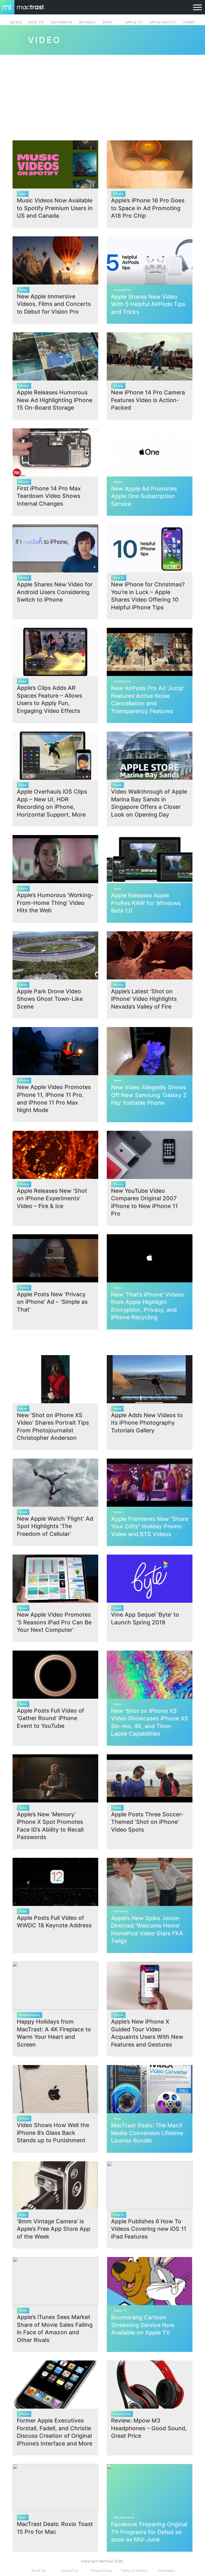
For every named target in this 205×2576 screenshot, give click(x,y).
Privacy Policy (101, 2571)
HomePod (192, 22)
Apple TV (134, 22)
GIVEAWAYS (61, 22)
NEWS (16, 22)
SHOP (107, 22)
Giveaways (167, 2571)
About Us (38, 2571)
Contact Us (70, 2571)
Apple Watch (163, 22)
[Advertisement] (102, 95)
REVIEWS (87, 22)
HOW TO (36, 22)
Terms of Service (134, 2571)
